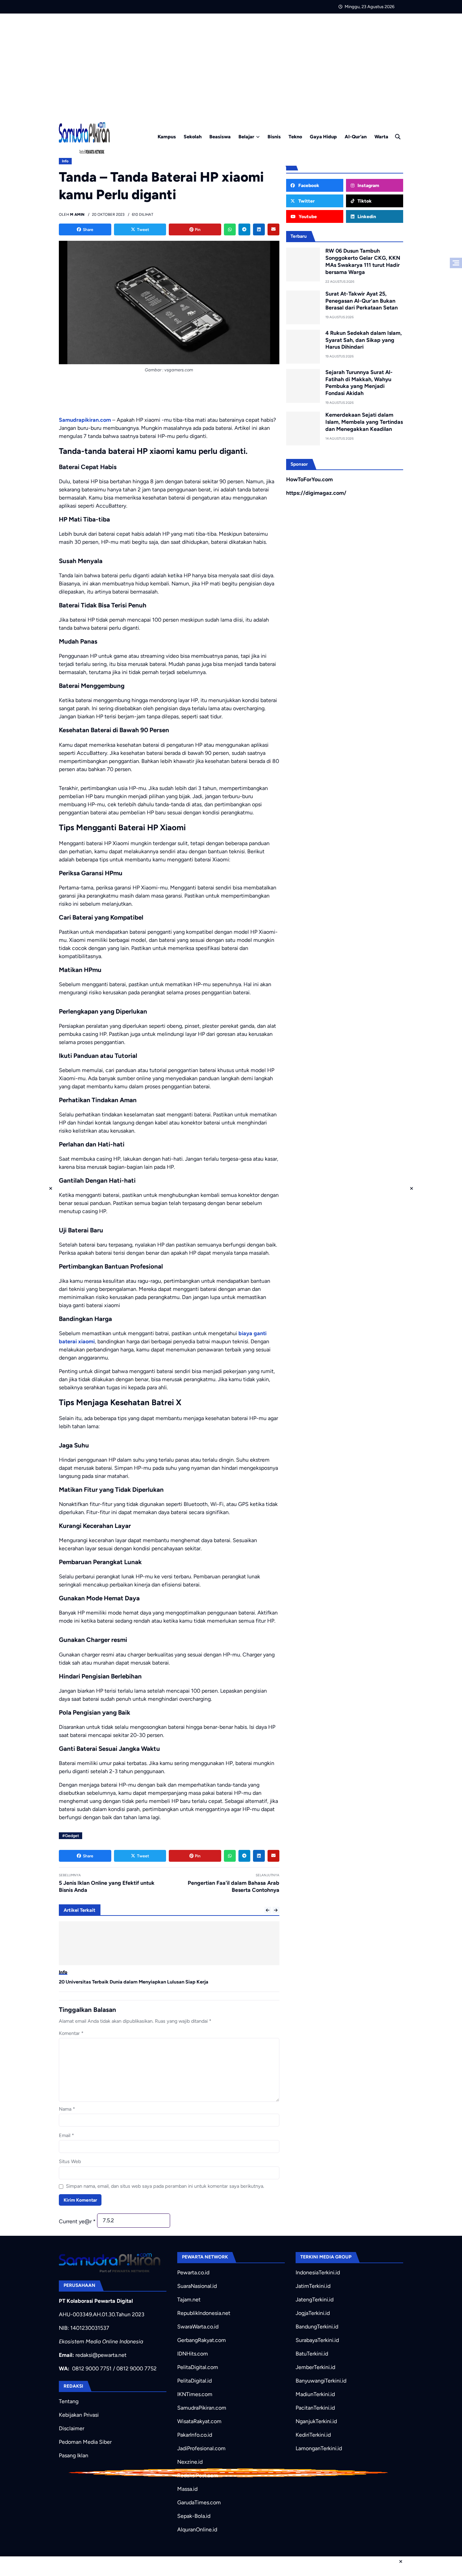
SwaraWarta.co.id (198, 2327)
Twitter (306, 201)
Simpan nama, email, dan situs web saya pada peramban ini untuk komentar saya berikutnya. (165, 2186)
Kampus (167, 137)
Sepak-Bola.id (194, 2516)
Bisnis (274, 137)
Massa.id (187, 2489)
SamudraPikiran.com (202, 2408)
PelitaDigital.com (198, 2367)
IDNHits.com (193, 2354)
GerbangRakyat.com (202, 2340)
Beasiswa (220, 137)
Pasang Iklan (74, 2455)
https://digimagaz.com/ (316, 493)
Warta (381, 137)
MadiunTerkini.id (315, 2394)
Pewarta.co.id (193, 2272)
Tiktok (364, 201)
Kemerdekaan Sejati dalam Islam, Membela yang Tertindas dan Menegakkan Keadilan (364, 422)
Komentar (71, 2033)
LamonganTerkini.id (319, 2448)
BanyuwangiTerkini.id (321, 2381)
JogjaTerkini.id (313, 2313)
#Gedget (71, 1836)
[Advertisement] (231, 64)
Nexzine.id (190, 2462)
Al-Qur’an (356, 137)
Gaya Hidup (323, 137)
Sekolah (193, 137)
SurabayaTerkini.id (317, 2340)
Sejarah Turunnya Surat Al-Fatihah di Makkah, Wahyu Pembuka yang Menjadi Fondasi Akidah (359, 383)
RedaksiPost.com (198, 2475)
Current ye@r (77, 2221)
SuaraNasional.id (197, 2286)
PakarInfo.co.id (195, 2435)
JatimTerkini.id (313, 2286)
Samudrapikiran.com (85, 420)
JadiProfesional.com (201, 2448)
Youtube (307, 216)
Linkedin (366, 216)
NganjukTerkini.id (316, 2421)
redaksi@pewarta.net (101, 2355)
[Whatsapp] (230, 229)
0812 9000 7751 (92, 2369)
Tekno (295, 137)
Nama (67, 2109)
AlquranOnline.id (197, 2529)
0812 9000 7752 (136, 2369)
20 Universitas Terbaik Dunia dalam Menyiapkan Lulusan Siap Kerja (134, 1982)
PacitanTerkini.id (315, 2408)
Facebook (308, 185)
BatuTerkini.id (312, 2354)
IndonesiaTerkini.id (318, 2272)
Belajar (246, 137)
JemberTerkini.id (315, 2367)
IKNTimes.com (195, 2394)
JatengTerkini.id (315, 2300)
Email (66, 2135)
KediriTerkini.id (313, 2435)
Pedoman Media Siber (85, 2442)
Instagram (368, 185)
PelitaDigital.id (194, 2381)
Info (65, 161)
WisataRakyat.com (199, 2421)
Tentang (69, 2401)
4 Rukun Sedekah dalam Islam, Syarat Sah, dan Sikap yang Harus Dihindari (364, 340)
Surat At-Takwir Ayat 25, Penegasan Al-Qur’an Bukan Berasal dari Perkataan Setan (362, 301)
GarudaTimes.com (199, 2502)
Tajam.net (189, 2300)
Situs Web (70, 2161)
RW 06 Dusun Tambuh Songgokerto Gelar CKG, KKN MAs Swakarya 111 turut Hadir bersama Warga (363, 261)
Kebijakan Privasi (79, 2415)
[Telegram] (244, 229)
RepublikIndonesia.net (204, 2313)
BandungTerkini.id (317, 2327)
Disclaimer (72, 2428)
